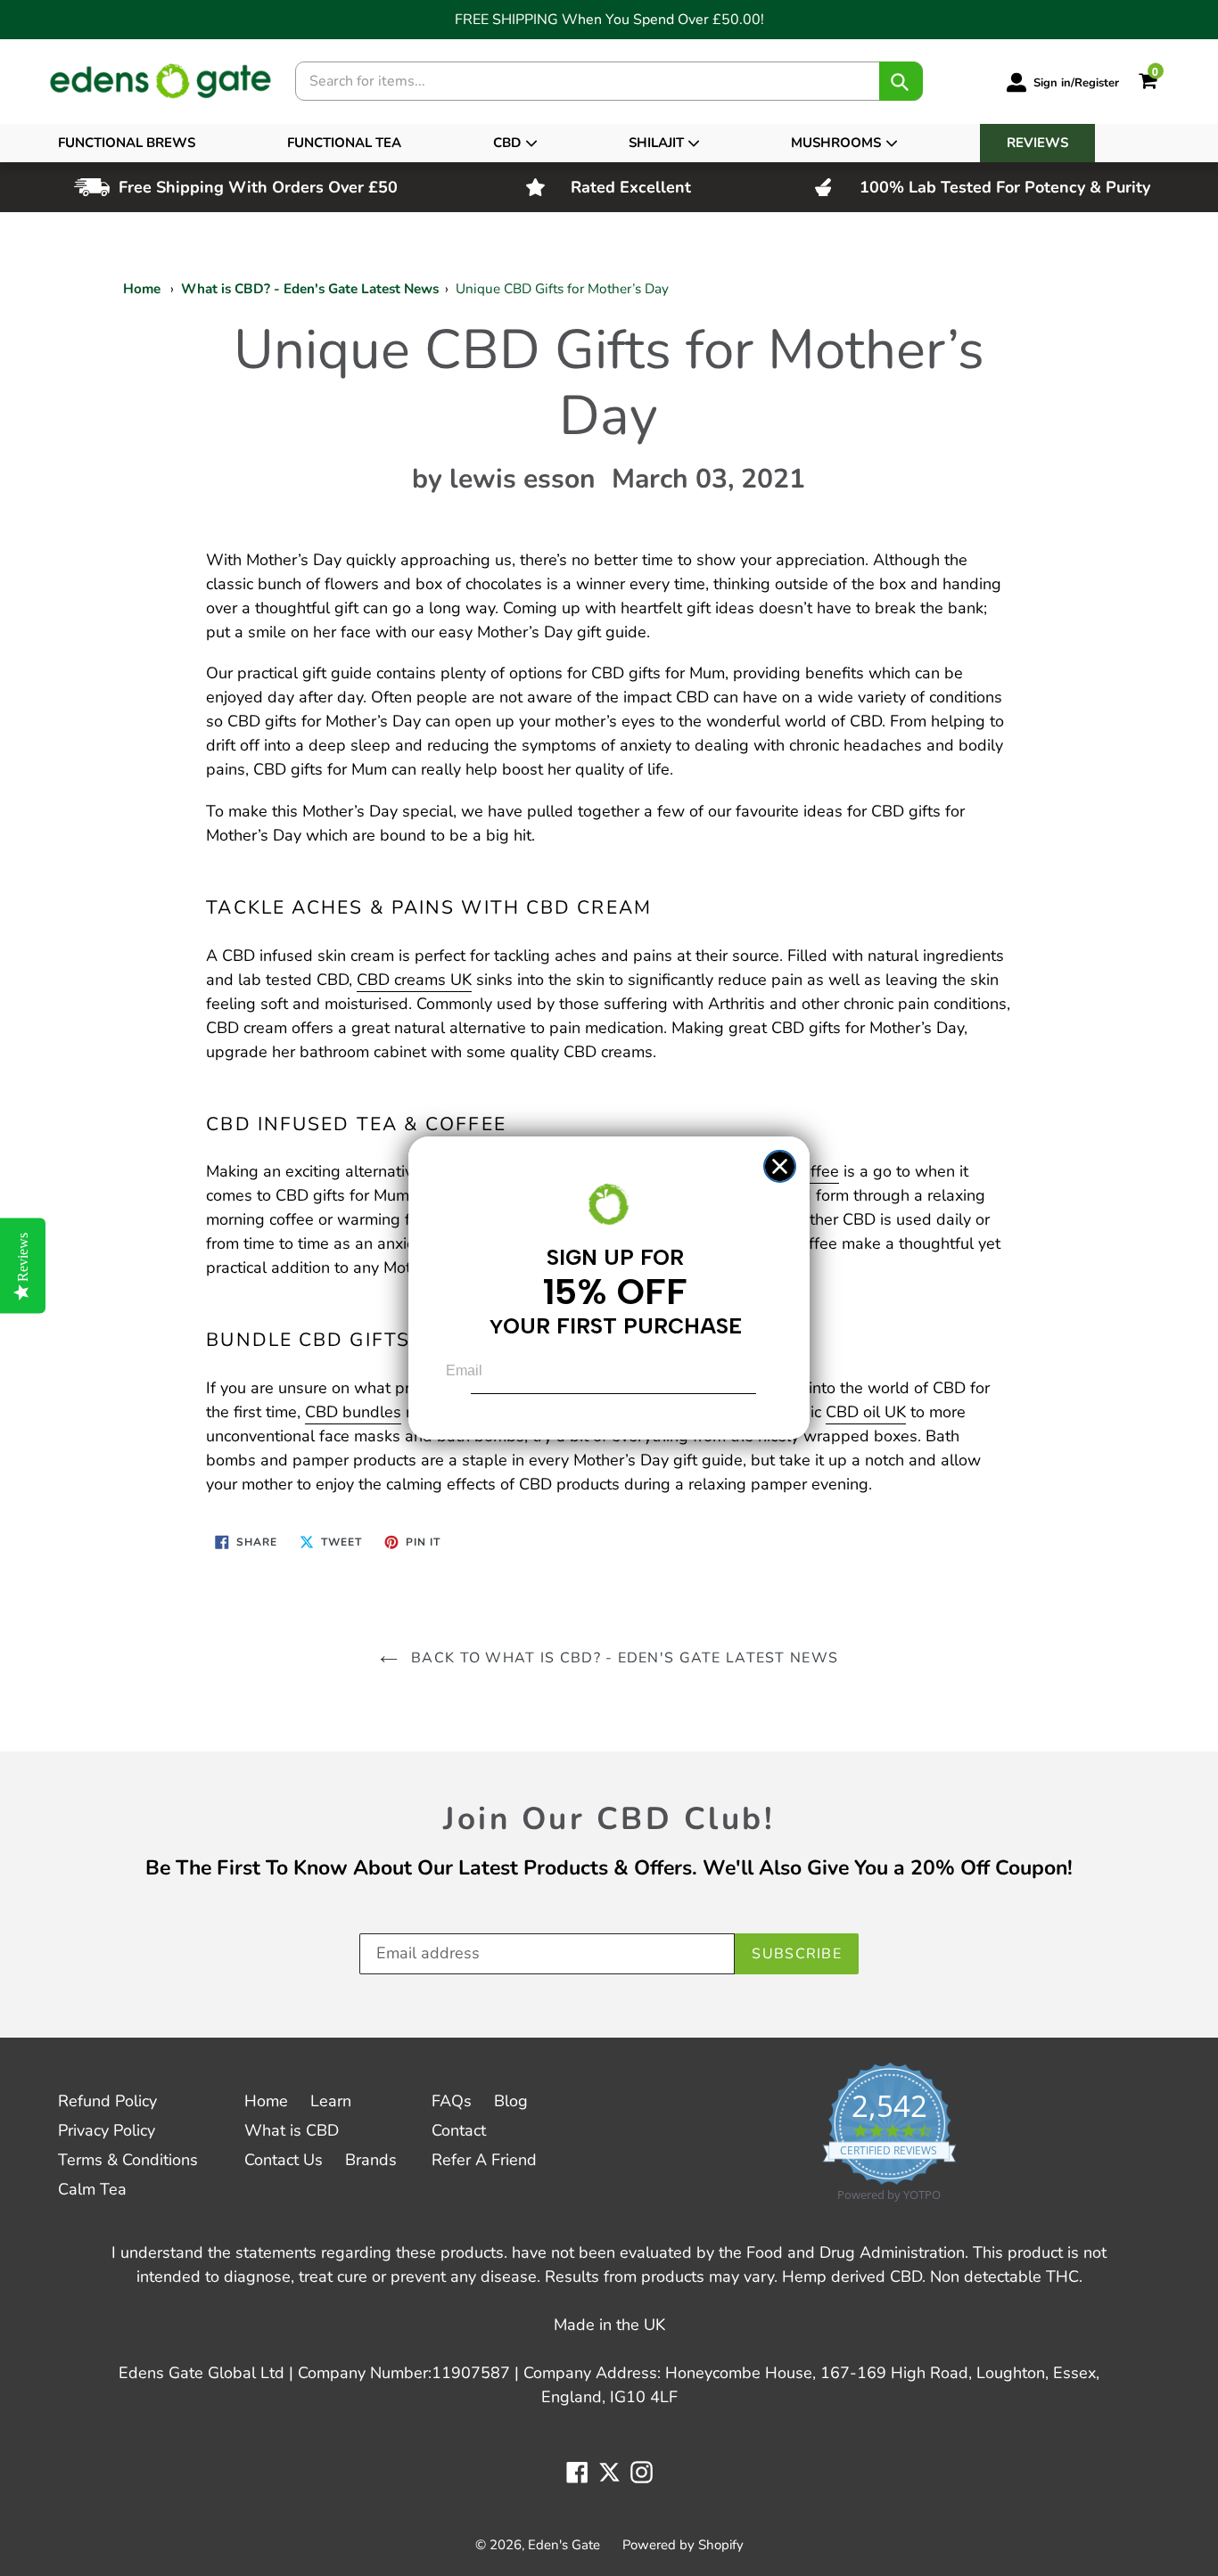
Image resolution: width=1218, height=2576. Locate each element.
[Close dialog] (780, 1166)
